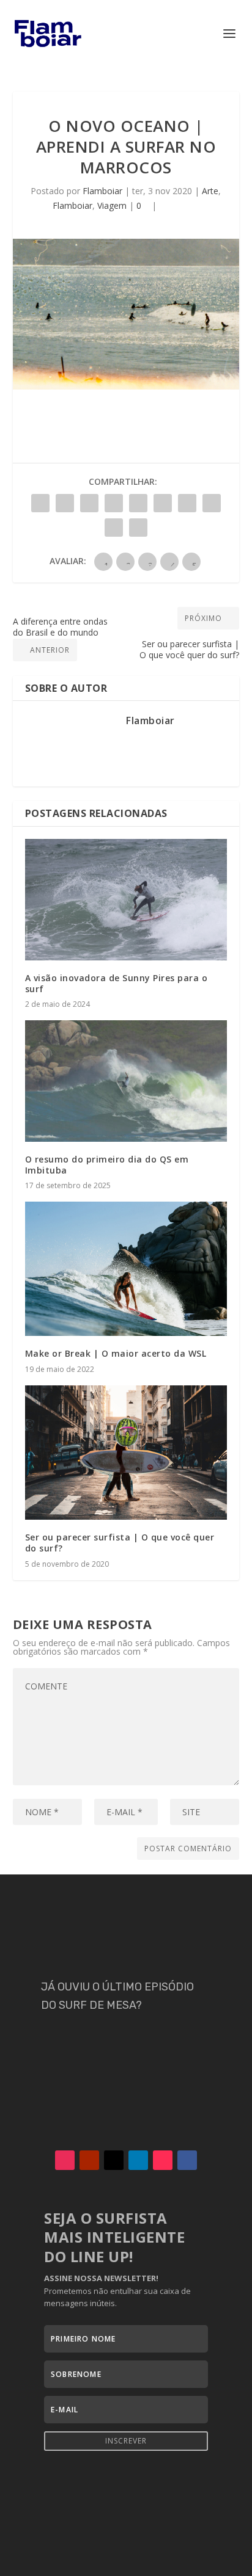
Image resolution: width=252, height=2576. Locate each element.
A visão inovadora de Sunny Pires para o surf (117, 983)
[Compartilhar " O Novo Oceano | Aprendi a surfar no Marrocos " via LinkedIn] (163, 503)
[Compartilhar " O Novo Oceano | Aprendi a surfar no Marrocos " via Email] (114, 528)
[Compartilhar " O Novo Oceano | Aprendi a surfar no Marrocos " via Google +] (89, 503)
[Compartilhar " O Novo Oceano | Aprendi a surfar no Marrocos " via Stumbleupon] (212, 503)
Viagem (112, 205)
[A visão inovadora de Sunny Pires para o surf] (126, 899)
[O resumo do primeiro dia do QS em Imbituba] (126, 1081)
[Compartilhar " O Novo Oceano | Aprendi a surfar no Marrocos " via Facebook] (40, 503)
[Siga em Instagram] (65, 2160)
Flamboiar (102, 191)
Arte (210, 191)
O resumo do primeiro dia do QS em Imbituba (107, 1165)
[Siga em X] (114, 2160)
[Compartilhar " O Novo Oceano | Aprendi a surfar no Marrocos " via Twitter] (65, 503)
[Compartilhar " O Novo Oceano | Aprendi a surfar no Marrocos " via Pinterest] (138, 503)
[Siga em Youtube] (89, 2160)
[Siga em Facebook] (187, 2160)
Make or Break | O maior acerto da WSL (116, 1353)
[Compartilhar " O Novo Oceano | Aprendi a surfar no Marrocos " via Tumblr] (114, 503)
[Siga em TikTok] (163, 2160)
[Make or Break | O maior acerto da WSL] (126, 1269)
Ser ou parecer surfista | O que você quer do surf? (120, 1543)
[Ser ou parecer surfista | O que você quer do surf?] (126, 1453)
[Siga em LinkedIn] (138, 2160)
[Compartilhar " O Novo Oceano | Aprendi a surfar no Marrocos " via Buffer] (187, 503)
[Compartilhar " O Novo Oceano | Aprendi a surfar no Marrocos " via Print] (138, 528)
